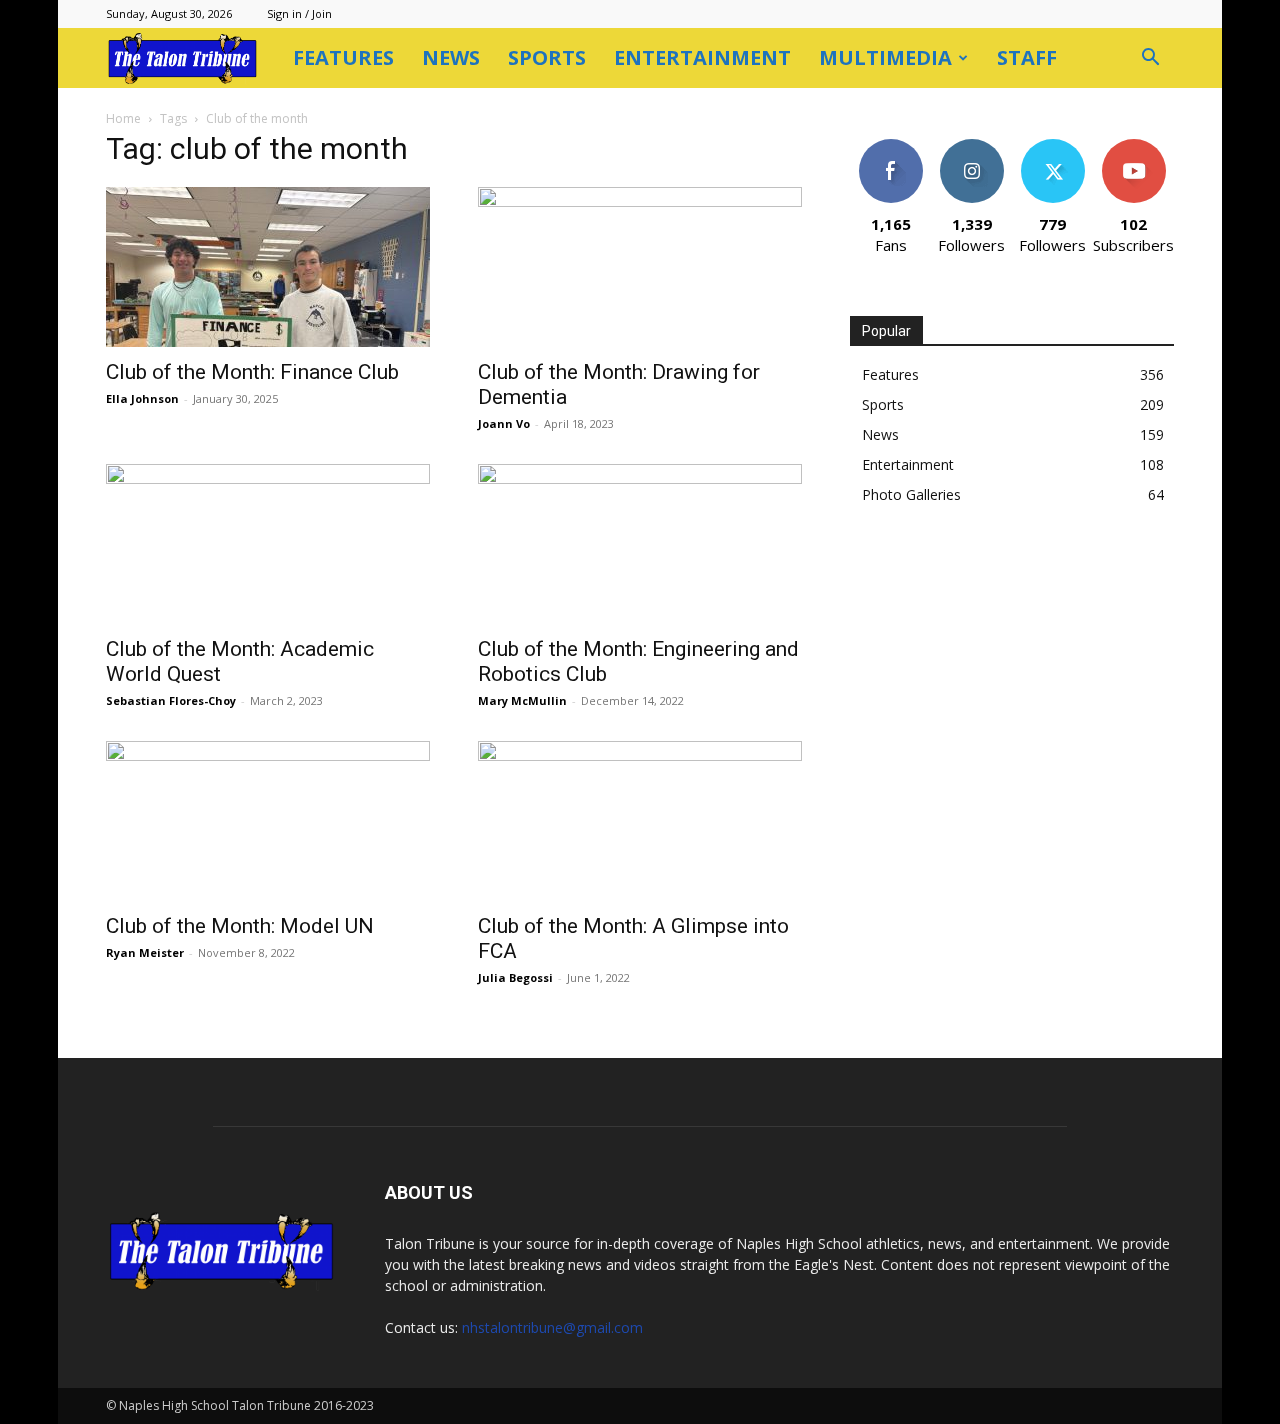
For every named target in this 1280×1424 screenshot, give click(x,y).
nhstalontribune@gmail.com (552, 1327)
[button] (1150, 59)
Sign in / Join (299, 13)
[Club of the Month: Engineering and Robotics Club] (640, 544)
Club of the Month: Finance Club (252, 372)
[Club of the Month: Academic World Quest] (268, 544)
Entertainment (702, 57)
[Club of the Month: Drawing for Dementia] (640, 267)
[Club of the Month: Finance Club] (268, 267)
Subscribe (1134, 146)
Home (123, 118)
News (451, 57)
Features (343, 57)
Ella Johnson (142, 398)
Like (890, 146)
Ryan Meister (145, 952)
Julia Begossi (515, 977)
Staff (1027, 57)
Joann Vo (504, 423)
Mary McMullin (522, 700)
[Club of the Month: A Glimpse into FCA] (640, 821)
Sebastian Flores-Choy (171, 700)
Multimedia (885, 57)
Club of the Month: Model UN (240, 926)
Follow (971, 146)
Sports (547, 57)
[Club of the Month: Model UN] (268, 821)
